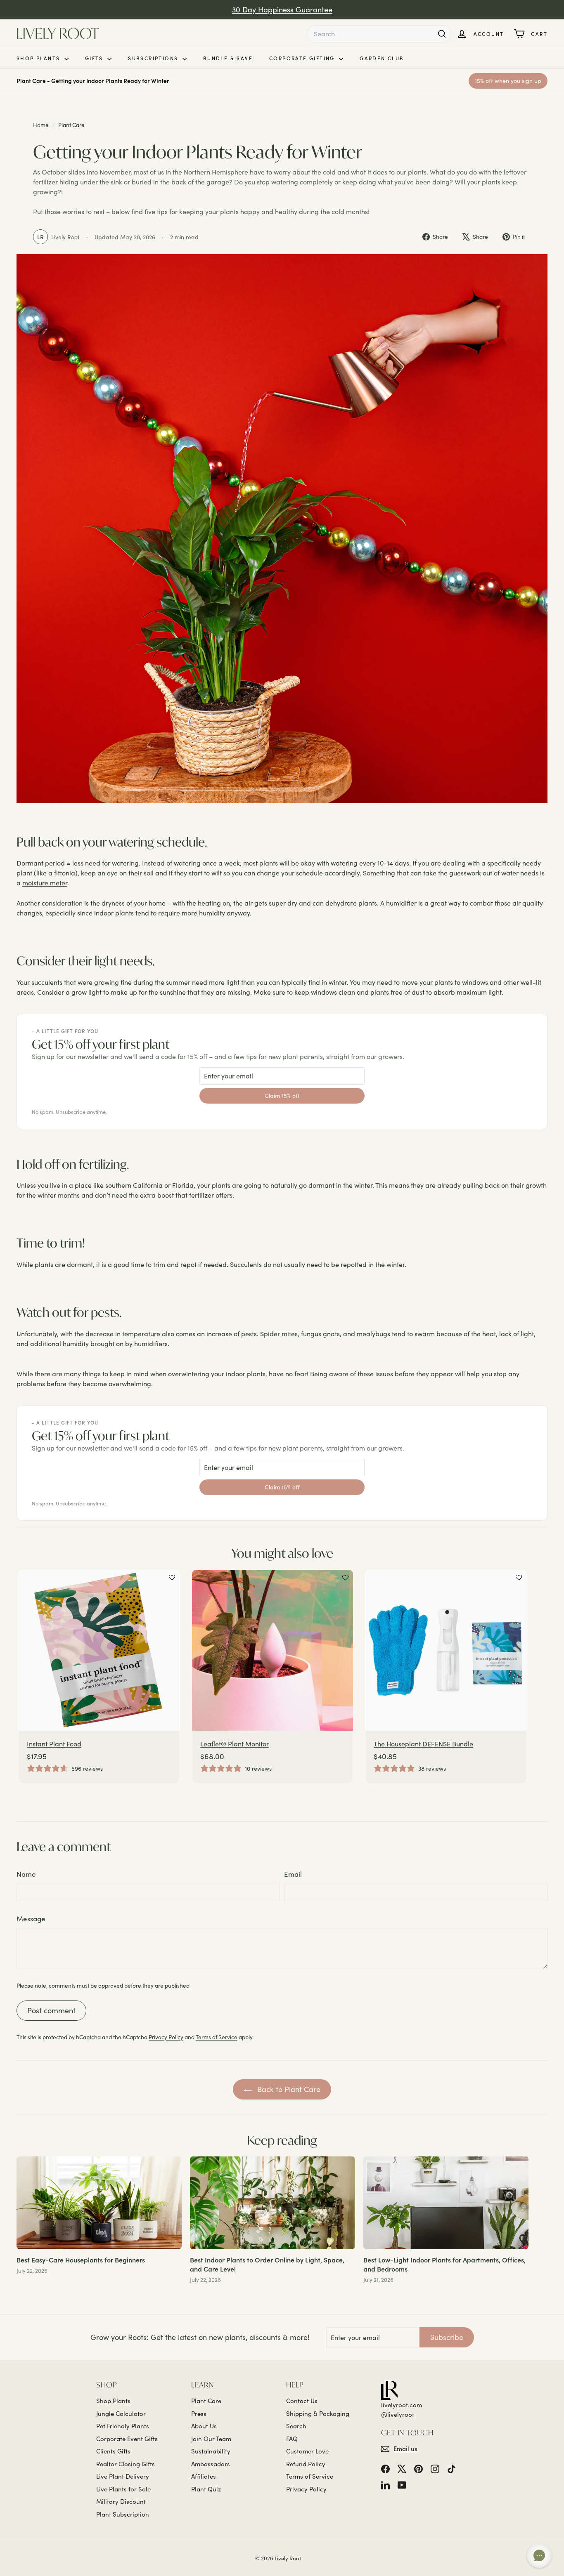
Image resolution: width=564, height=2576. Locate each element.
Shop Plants (39, 58)
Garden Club (382, 58)
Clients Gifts (113, 2451)
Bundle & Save (228, 58)
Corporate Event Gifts (127, 2439)
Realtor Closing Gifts (126, 2464)
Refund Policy (306, 2464)
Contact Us (302, 2401)
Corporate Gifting (303, 58)
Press (199, 2413)
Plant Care (71, 125)
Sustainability (211, 2451)
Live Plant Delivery (123, 2476)
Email (293, 1874)
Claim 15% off (282, 1096)
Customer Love (307, 2451)
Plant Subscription (123, 2514)
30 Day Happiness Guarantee (282, 9)
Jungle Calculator (121, 2413)
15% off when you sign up (508, 81)
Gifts (95, 58)
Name (26, 1874)
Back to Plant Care (288, 2089)
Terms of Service (217, 2037)
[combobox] (379, 34)
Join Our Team (211, 2439)
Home (41, 125)
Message (31, 1919)
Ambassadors (211, 2464)
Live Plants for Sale (123, 2489)
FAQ (292, 2439)
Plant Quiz (206, 2489)
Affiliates (204, 2476)
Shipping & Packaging (318, 2413)
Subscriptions (154, 58)
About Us (204, 2426)
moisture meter (45, 883)
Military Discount (121, 2501)
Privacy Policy (166, 2037)
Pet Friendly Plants (123, 2426)
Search (296, 2426)
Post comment (51, 2010)
